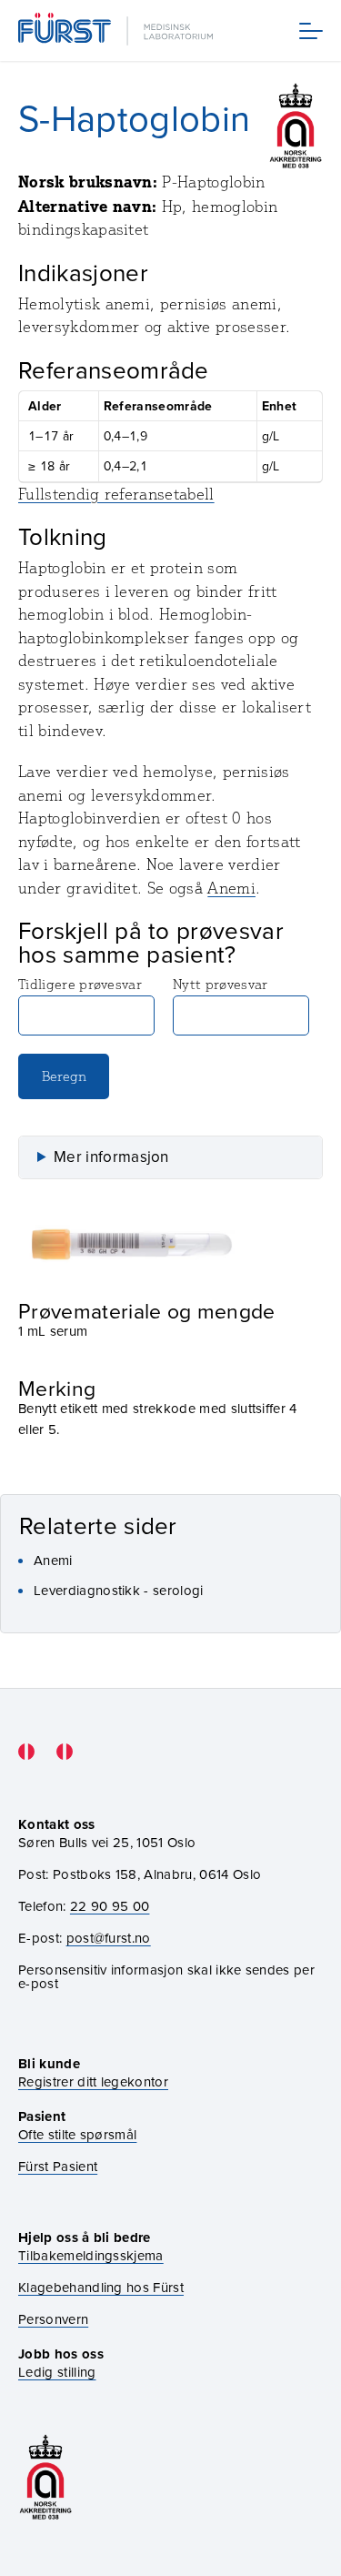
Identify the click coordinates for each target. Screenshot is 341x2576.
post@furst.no (109, 1938)
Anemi (231, 888)
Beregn (64, 1076)
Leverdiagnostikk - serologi (119, 1590)
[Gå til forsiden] (117, 30)
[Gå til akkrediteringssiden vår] (45, 2477)
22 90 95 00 (110, 1906)
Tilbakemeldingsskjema (91, 2255)
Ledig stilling (57, 2372)
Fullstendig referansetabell (116, 494)
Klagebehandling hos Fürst (101, 2287)
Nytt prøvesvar (220, 984)
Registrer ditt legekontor (93, 2081)
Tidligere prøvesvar (80, 984)
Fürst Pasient (58, 2166)
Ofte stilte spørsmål (77, 2134)
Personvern (53, 2319)
